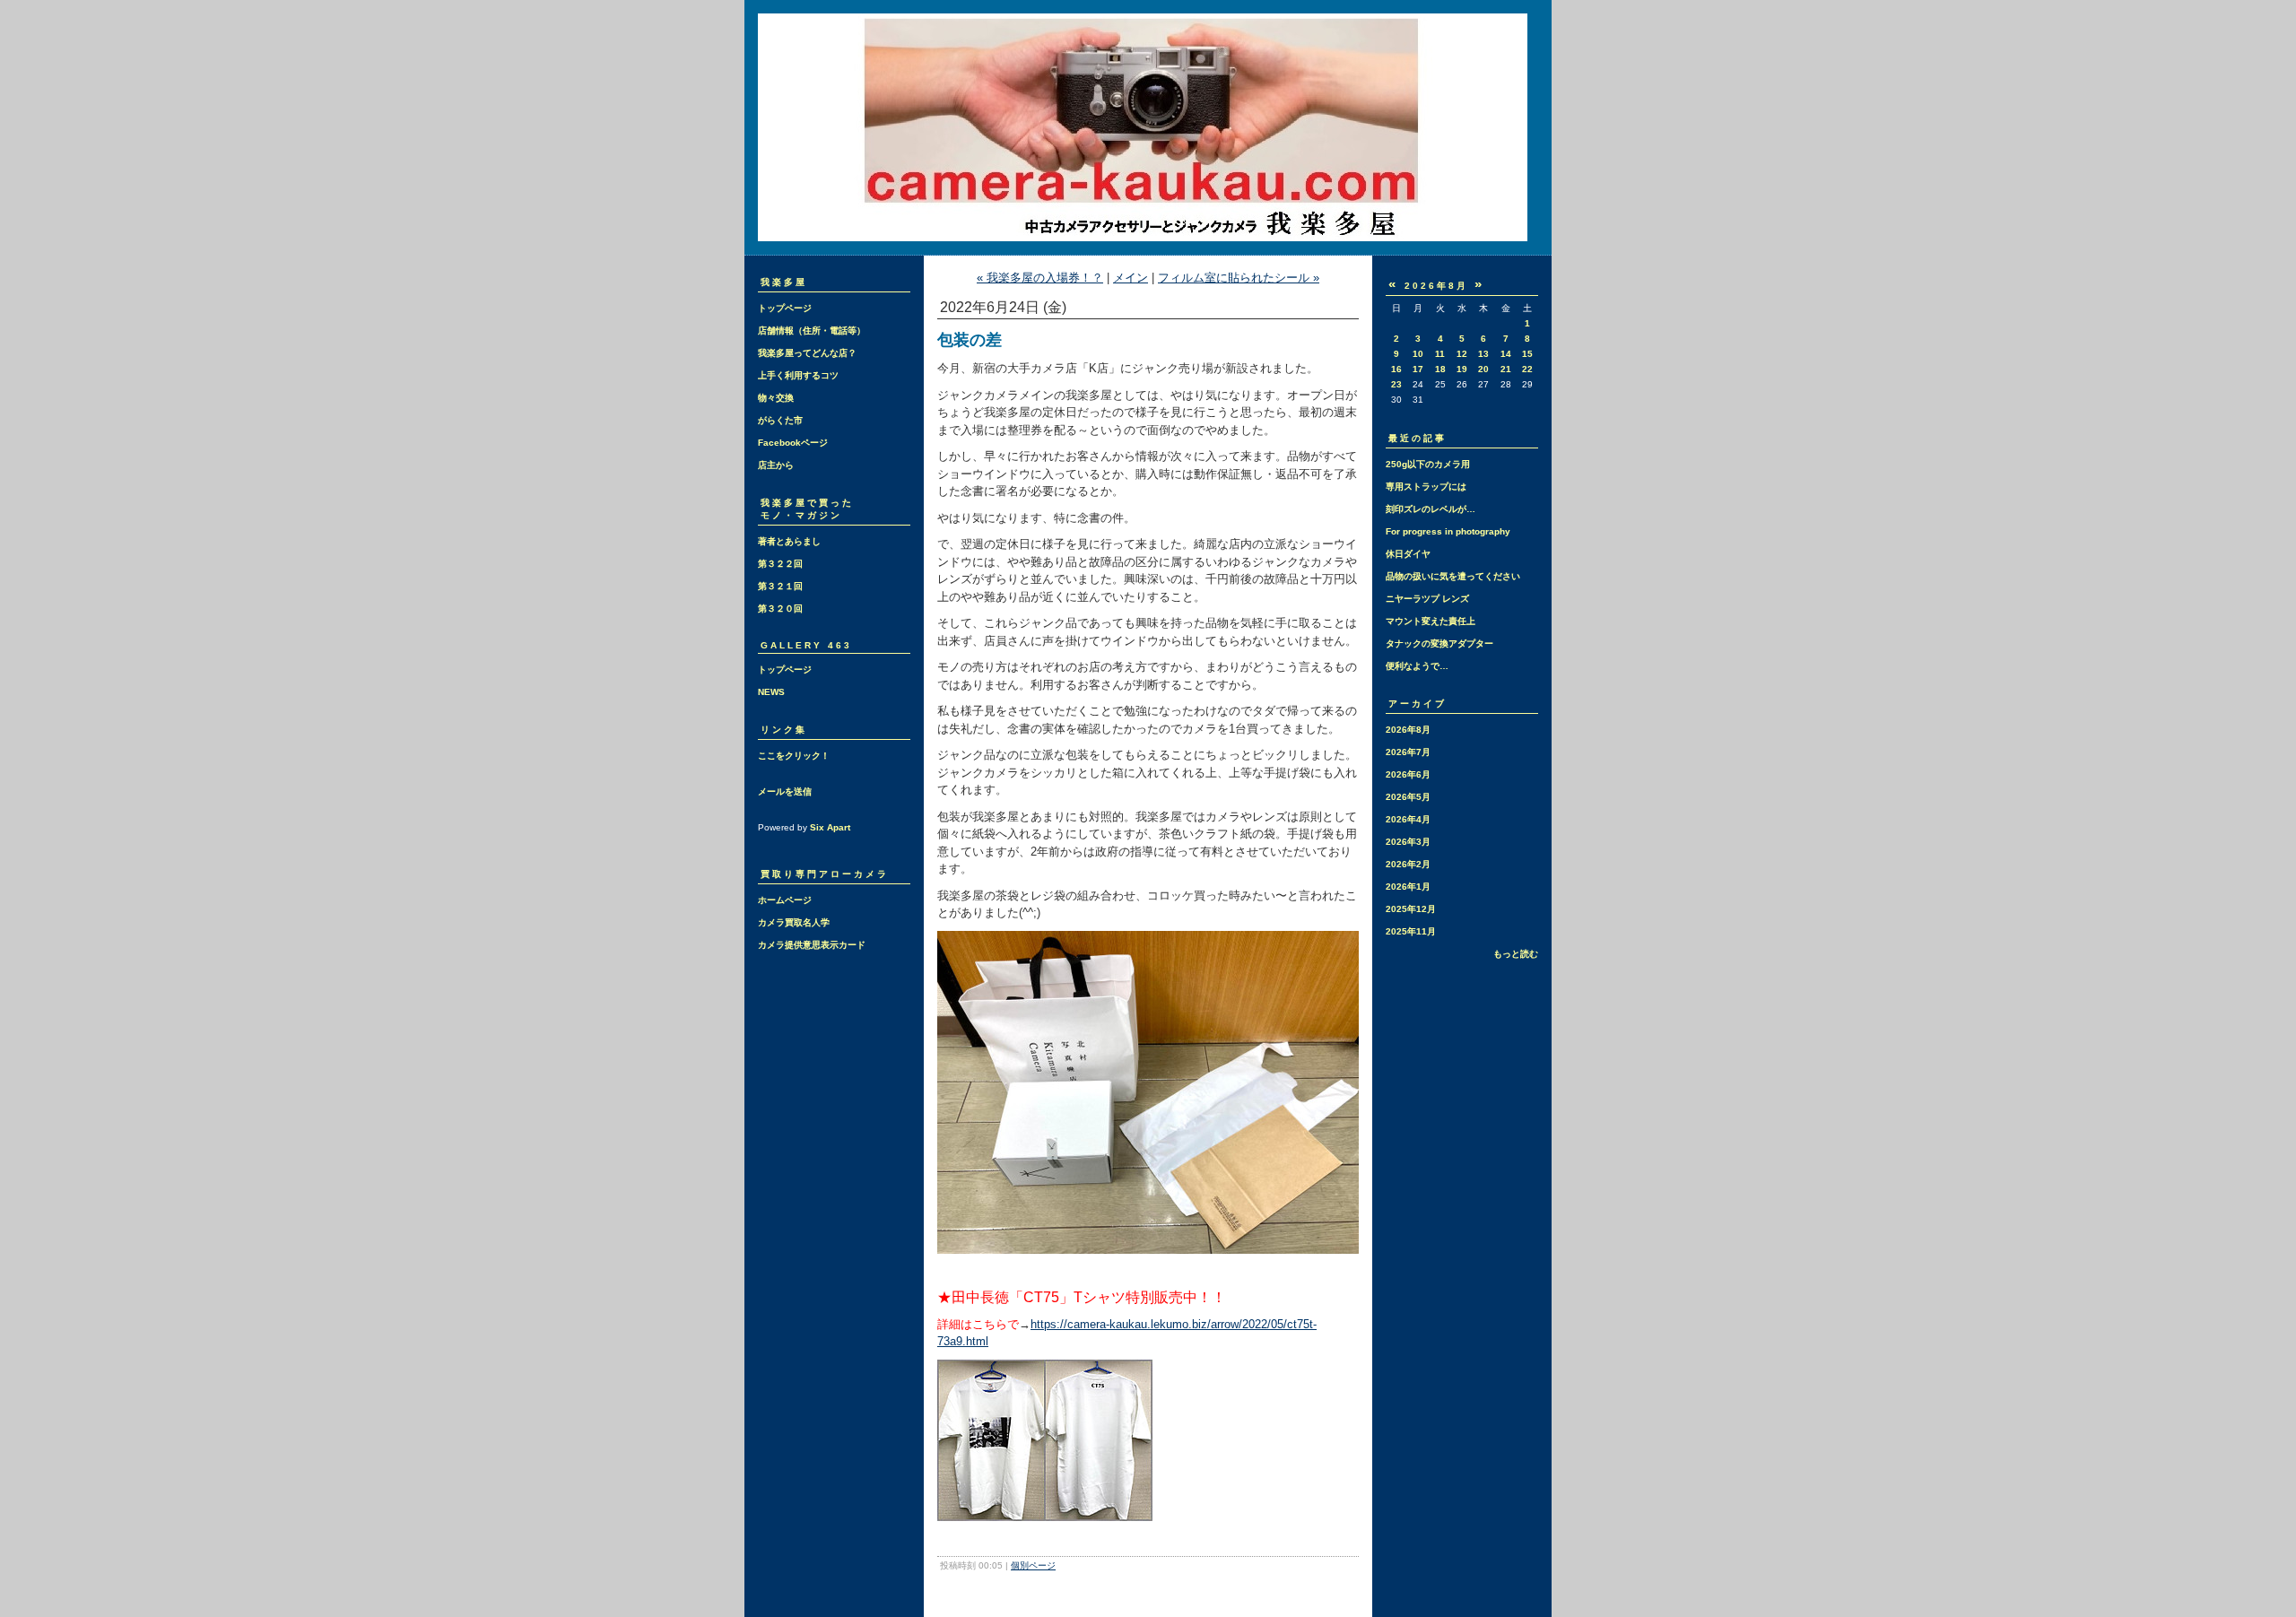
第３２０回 (780, 609)
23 (1396, 384)
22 (1527, 369)
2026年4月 (1408, 819)
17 (1418, 369)
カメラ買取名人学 (794, 922)
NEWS (771, 692)
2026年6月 (1408, 774)
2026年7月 (1408, 752)
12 (1462, 354)
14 (1506, 354)
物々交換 (776, 398)
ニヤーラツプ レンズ (1427, 599)
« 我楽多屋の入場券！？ (1040, 278)
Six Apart (830, 827)
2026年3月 (1408, 842)
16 (1396, 369)
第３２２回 (780, 564)
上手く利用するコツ (798, 375)
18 (1440, 369)
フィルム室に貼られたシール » (1239, 278)
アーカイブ (1418, 704)
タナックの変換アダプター (1439, 643)
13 (1483, 354)
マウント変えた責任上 (1431, 621)
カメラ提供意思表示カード (812, 945)
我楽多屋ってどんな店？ (807, 353)
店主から (776, 465)
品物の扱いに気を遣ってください (1453, 576)
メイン (1131, 278)
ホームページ (785, 900)
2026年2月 (1408, 864)
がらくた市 (780, 420)
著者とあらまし (789, 541)
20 (1483, 369)
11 (1440, 354)
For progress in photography (1448, 531)
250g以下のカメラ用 (1428, 464)
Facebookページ (793, 443)
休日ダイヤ (1408, 554)
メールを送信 (785, 791)
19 (1462, 369)
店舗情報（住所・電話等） (812, 330)
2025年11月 (1411, 931)
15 (1527, 354)
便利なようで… (1417, 666)
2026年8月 (1408, 730)
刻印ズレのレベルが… (1431, 509)
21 (1506, 369)
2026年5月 (1408, 797)
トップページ (785, 308)
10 (1418, 354)
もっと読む (1516, 954)
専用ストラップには (1426, 487)
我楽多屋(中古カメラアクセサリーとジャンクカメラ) (1148, 127)
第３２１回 (780, 586)
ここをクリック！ (794, 756)
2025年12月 (1411, 909)
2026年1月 (1408, 887)
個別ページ (1033, 1565)
